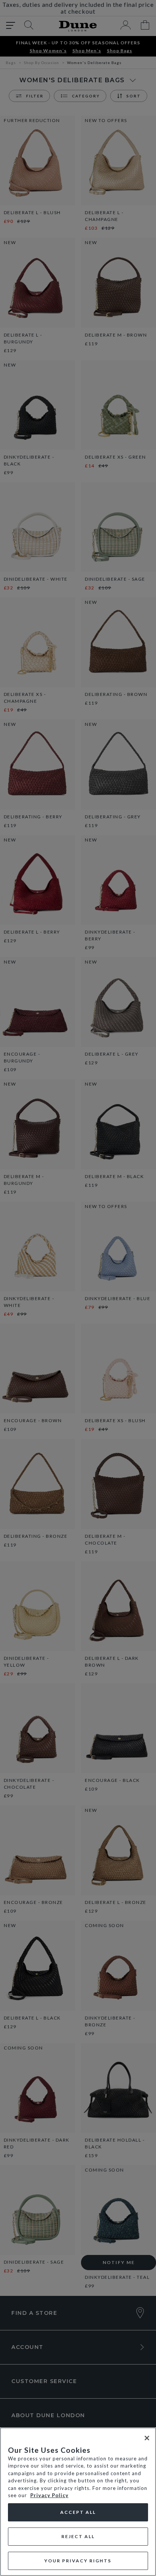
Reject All (78, 2536)
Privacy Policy (49, 2495)
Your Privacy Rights (78, 2561)
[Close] (147, 2438)
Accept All (78, 2512)
